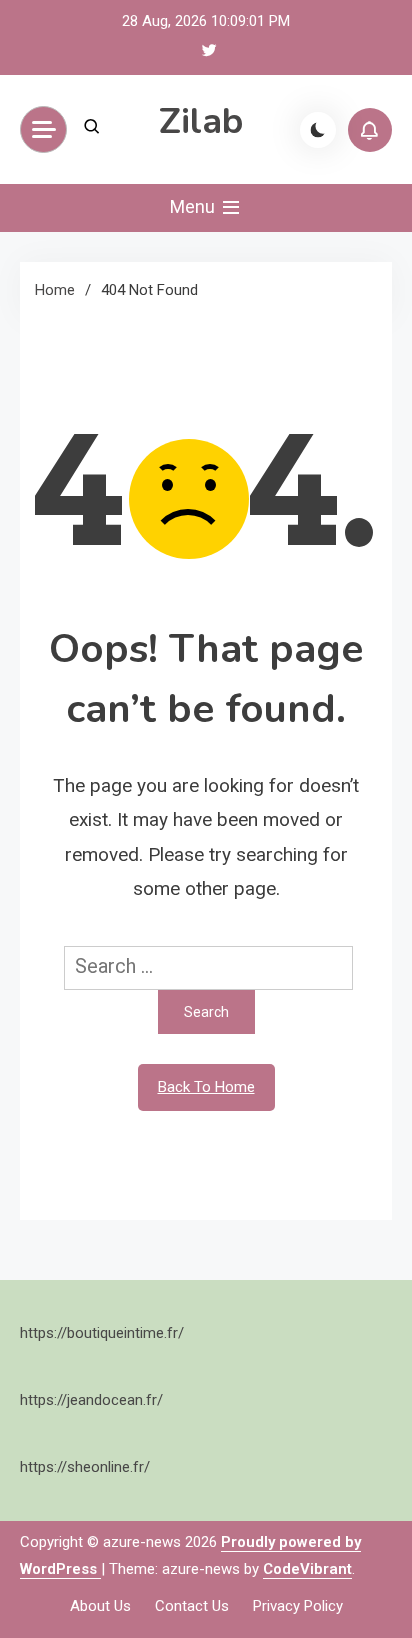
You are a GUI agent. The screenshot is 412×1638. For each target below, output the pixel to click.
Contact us (192, 1606)
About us (100, 1606)
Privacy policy (298, 1606)
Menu (194, 206)
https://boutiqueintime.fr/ (102, 1333)
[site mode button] (318, 130)
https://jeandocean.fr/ (91, 1400)
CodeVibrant (307, 1569)
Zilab (201, 121)
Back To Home (206, 1087)
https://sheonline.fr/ (85, 1467)
